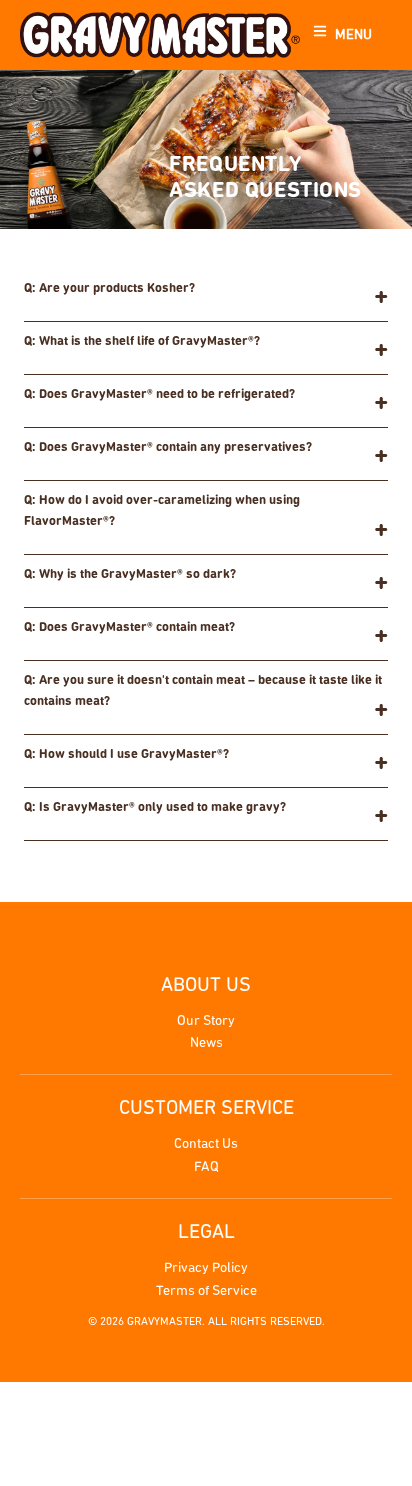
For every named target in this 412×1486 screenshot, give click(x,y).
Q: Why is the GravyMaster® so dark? (130, 574)
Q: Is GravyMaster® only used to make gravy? (155, 807)
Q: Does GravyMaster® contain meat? (129, 627)
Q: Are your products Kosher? (109, 288)
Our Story (206, 1021)
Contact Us (206, 1144)
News (206, 1043)
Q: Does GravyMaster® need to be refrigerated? (159, 394)
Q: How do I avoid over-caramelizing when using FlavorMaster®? (162, 511)
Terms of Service (206, 1291)
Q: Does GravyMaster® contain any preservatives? (168, 447)
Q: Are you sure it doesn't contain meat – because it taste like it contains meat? (203, 691)
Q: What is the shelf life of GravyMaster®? (142, 341)
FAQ (206, 1167)
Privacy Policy (206, 1268)
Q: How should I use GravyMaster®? (126, 754)
